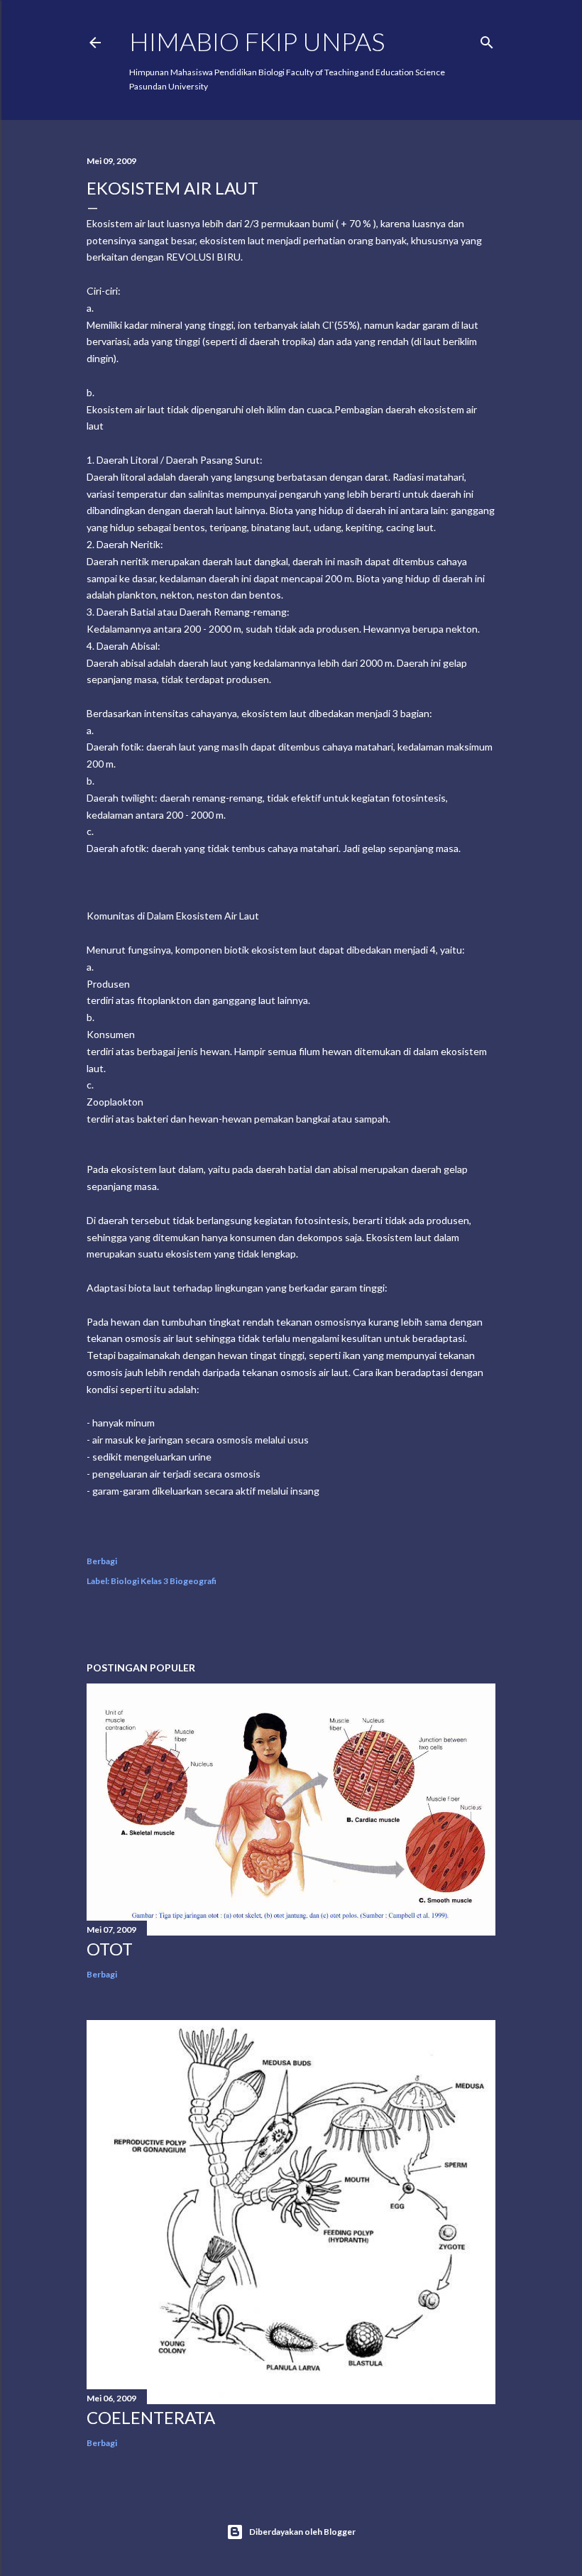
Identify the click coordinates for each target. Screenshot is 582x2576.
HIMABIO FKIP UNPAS (257, 41)
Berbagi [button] (102, 1561)
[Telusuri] (487, 39)
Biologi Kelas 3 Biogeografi (164, 1581)
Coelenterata (151, 2417)
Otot (110, 1949)
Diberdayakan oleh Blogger (302, 2532)
